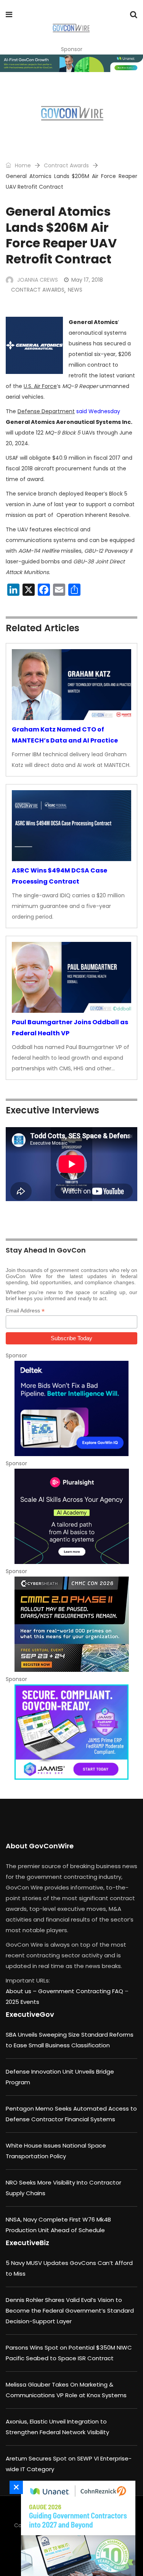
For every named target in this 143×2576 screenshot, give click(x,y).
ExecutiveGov (30, 2014)
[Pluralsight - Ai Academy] (71, 1516)
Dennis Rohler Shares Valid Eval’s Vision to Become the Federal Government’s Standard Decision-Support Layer (70, 2311)
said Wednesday (98, 411)
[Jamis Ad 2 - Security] (71, 1732)
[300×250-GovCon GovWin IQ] (71, 1408)
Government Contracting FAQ (81, 1991)
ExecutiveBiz (27, 2243)
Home (22, 165)
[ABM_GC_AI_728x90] (71, 63)
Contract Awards (66, 165)
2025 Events (22, 2002)
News (75, 290)
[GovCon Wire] (71, 29)
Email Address (25, 1311)
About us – (22, 1991)
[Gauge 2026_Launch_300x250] (76, 2528)
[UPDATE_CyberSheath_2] (71, 1624)
